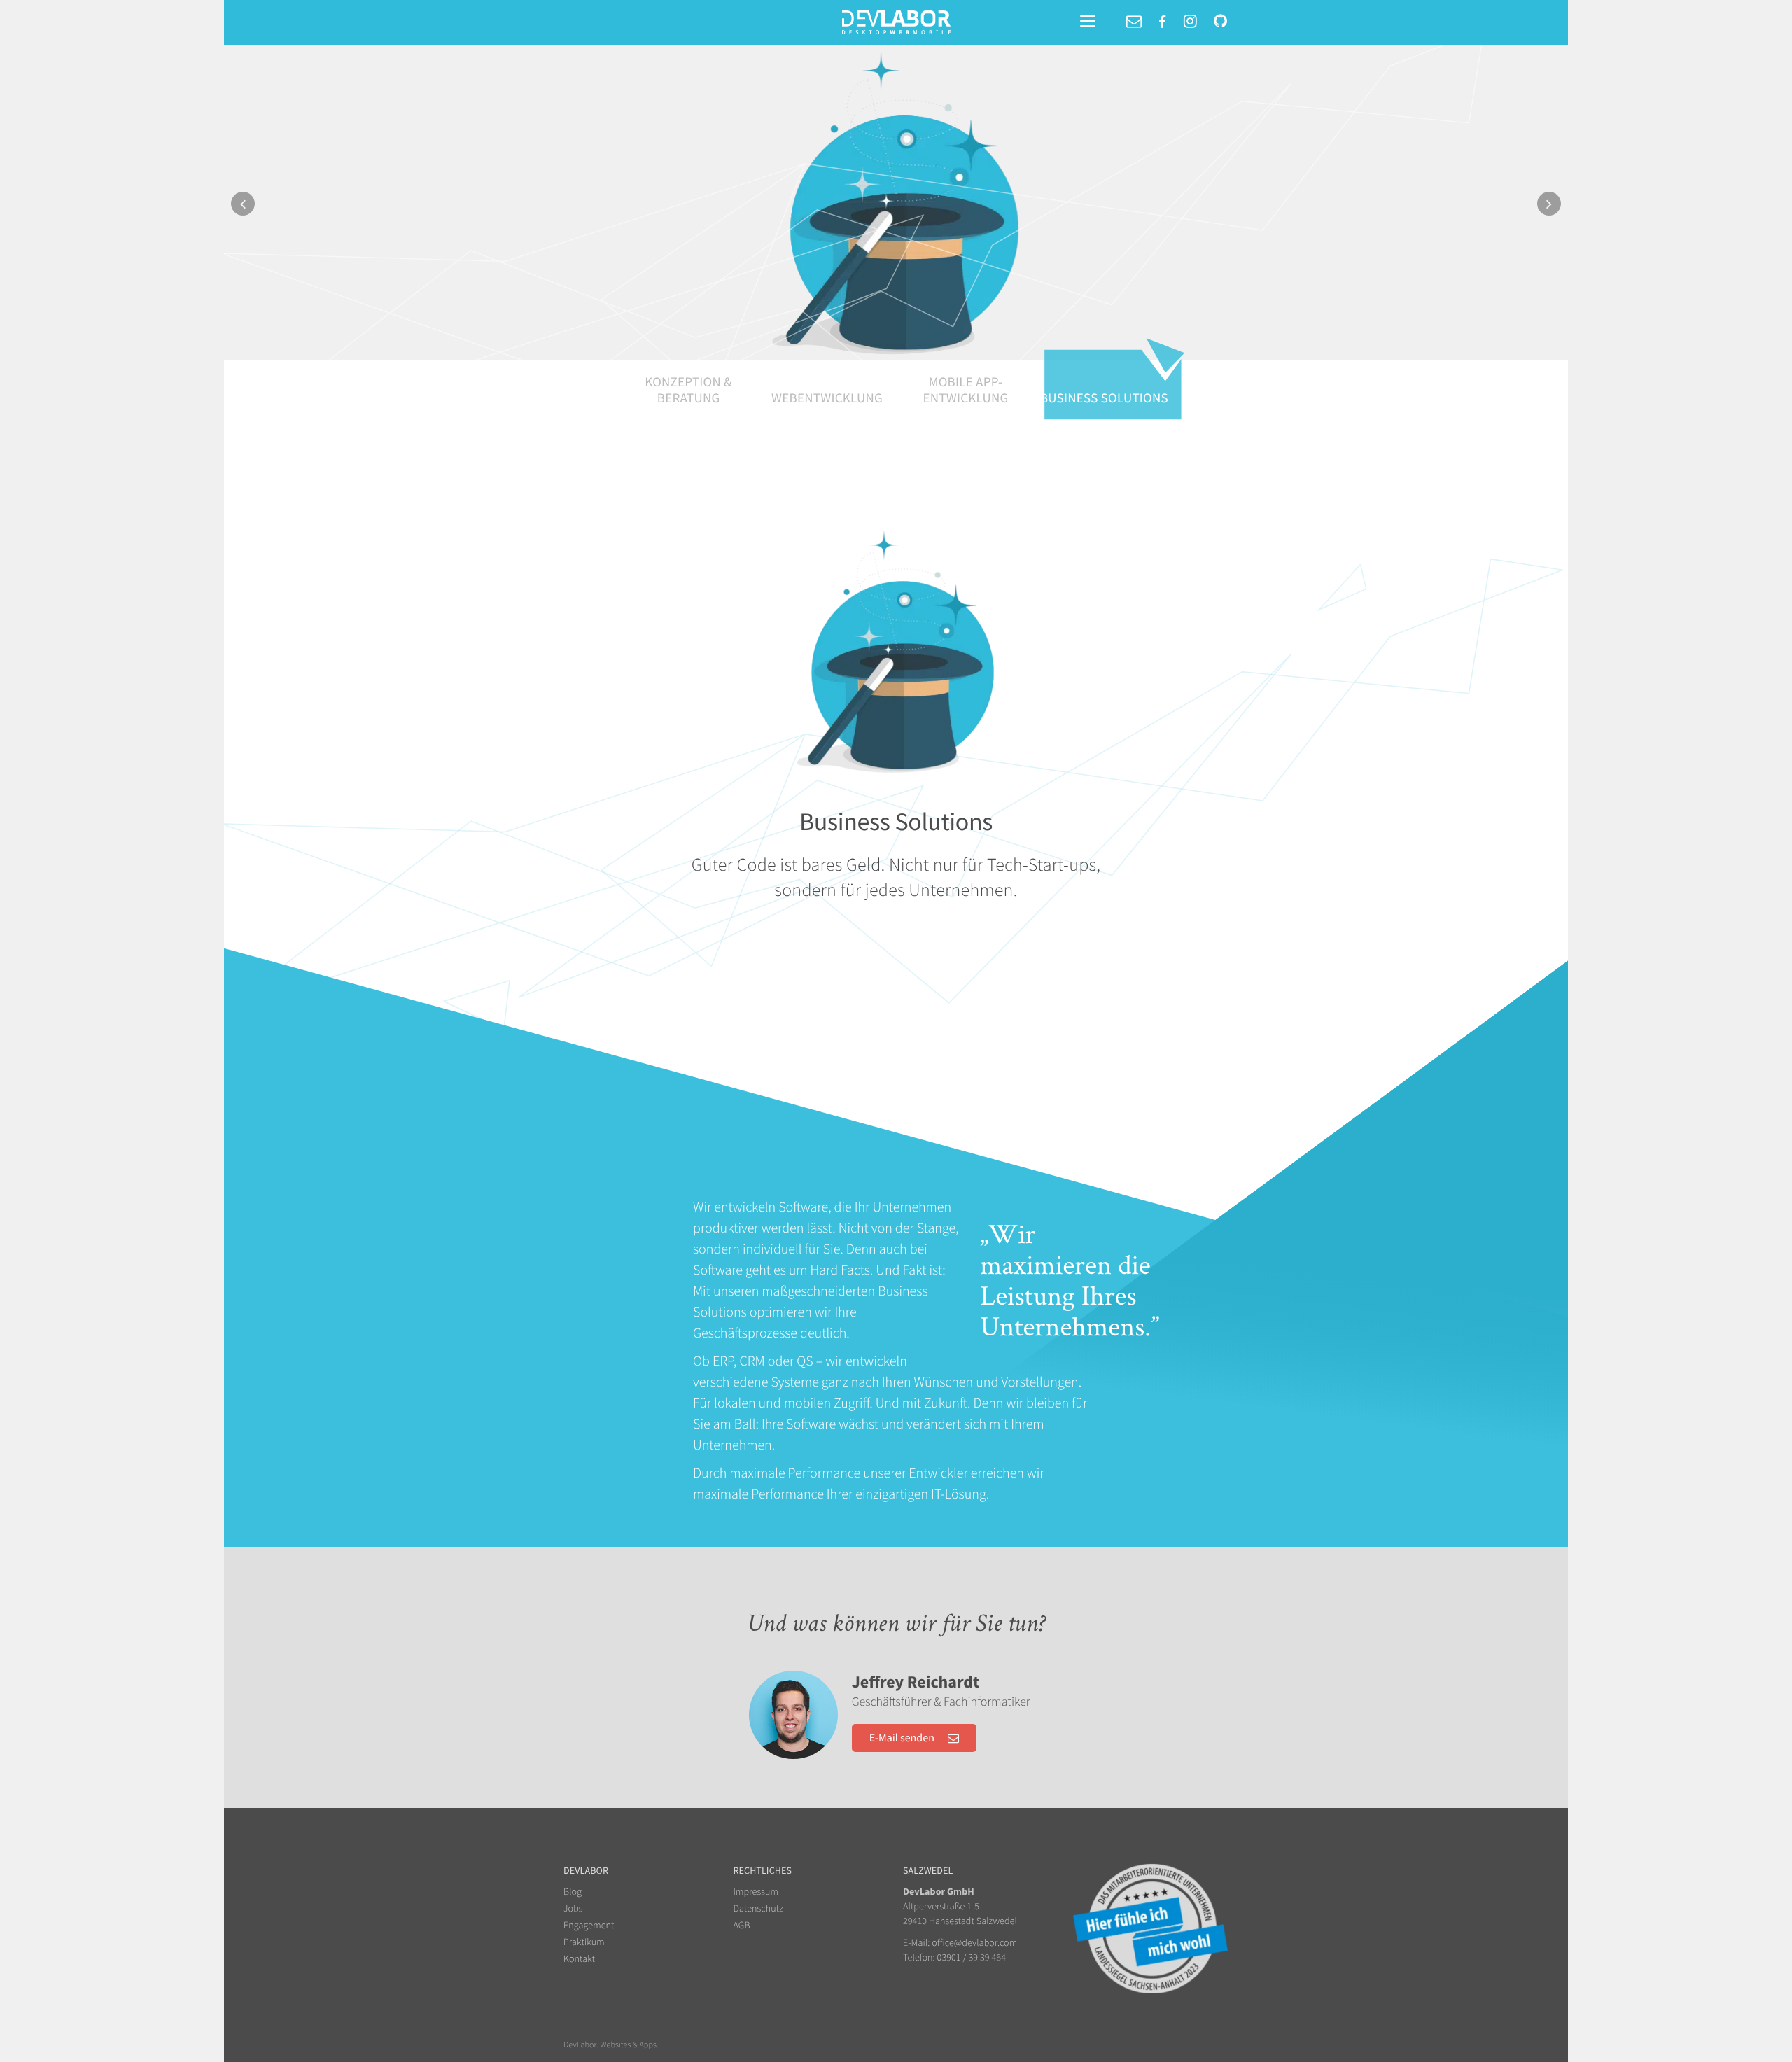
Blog (573, 1891)
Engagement (589, 1925)
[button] (325, 243)
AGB (742, 1925)
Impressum (756, 1891)
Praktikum (584, 1942)
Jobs (573, 1908)
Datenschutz (758, 1908)
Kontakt (579, 1958)
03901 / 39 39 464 (972, 1957)
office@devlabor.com (974, 1942)
